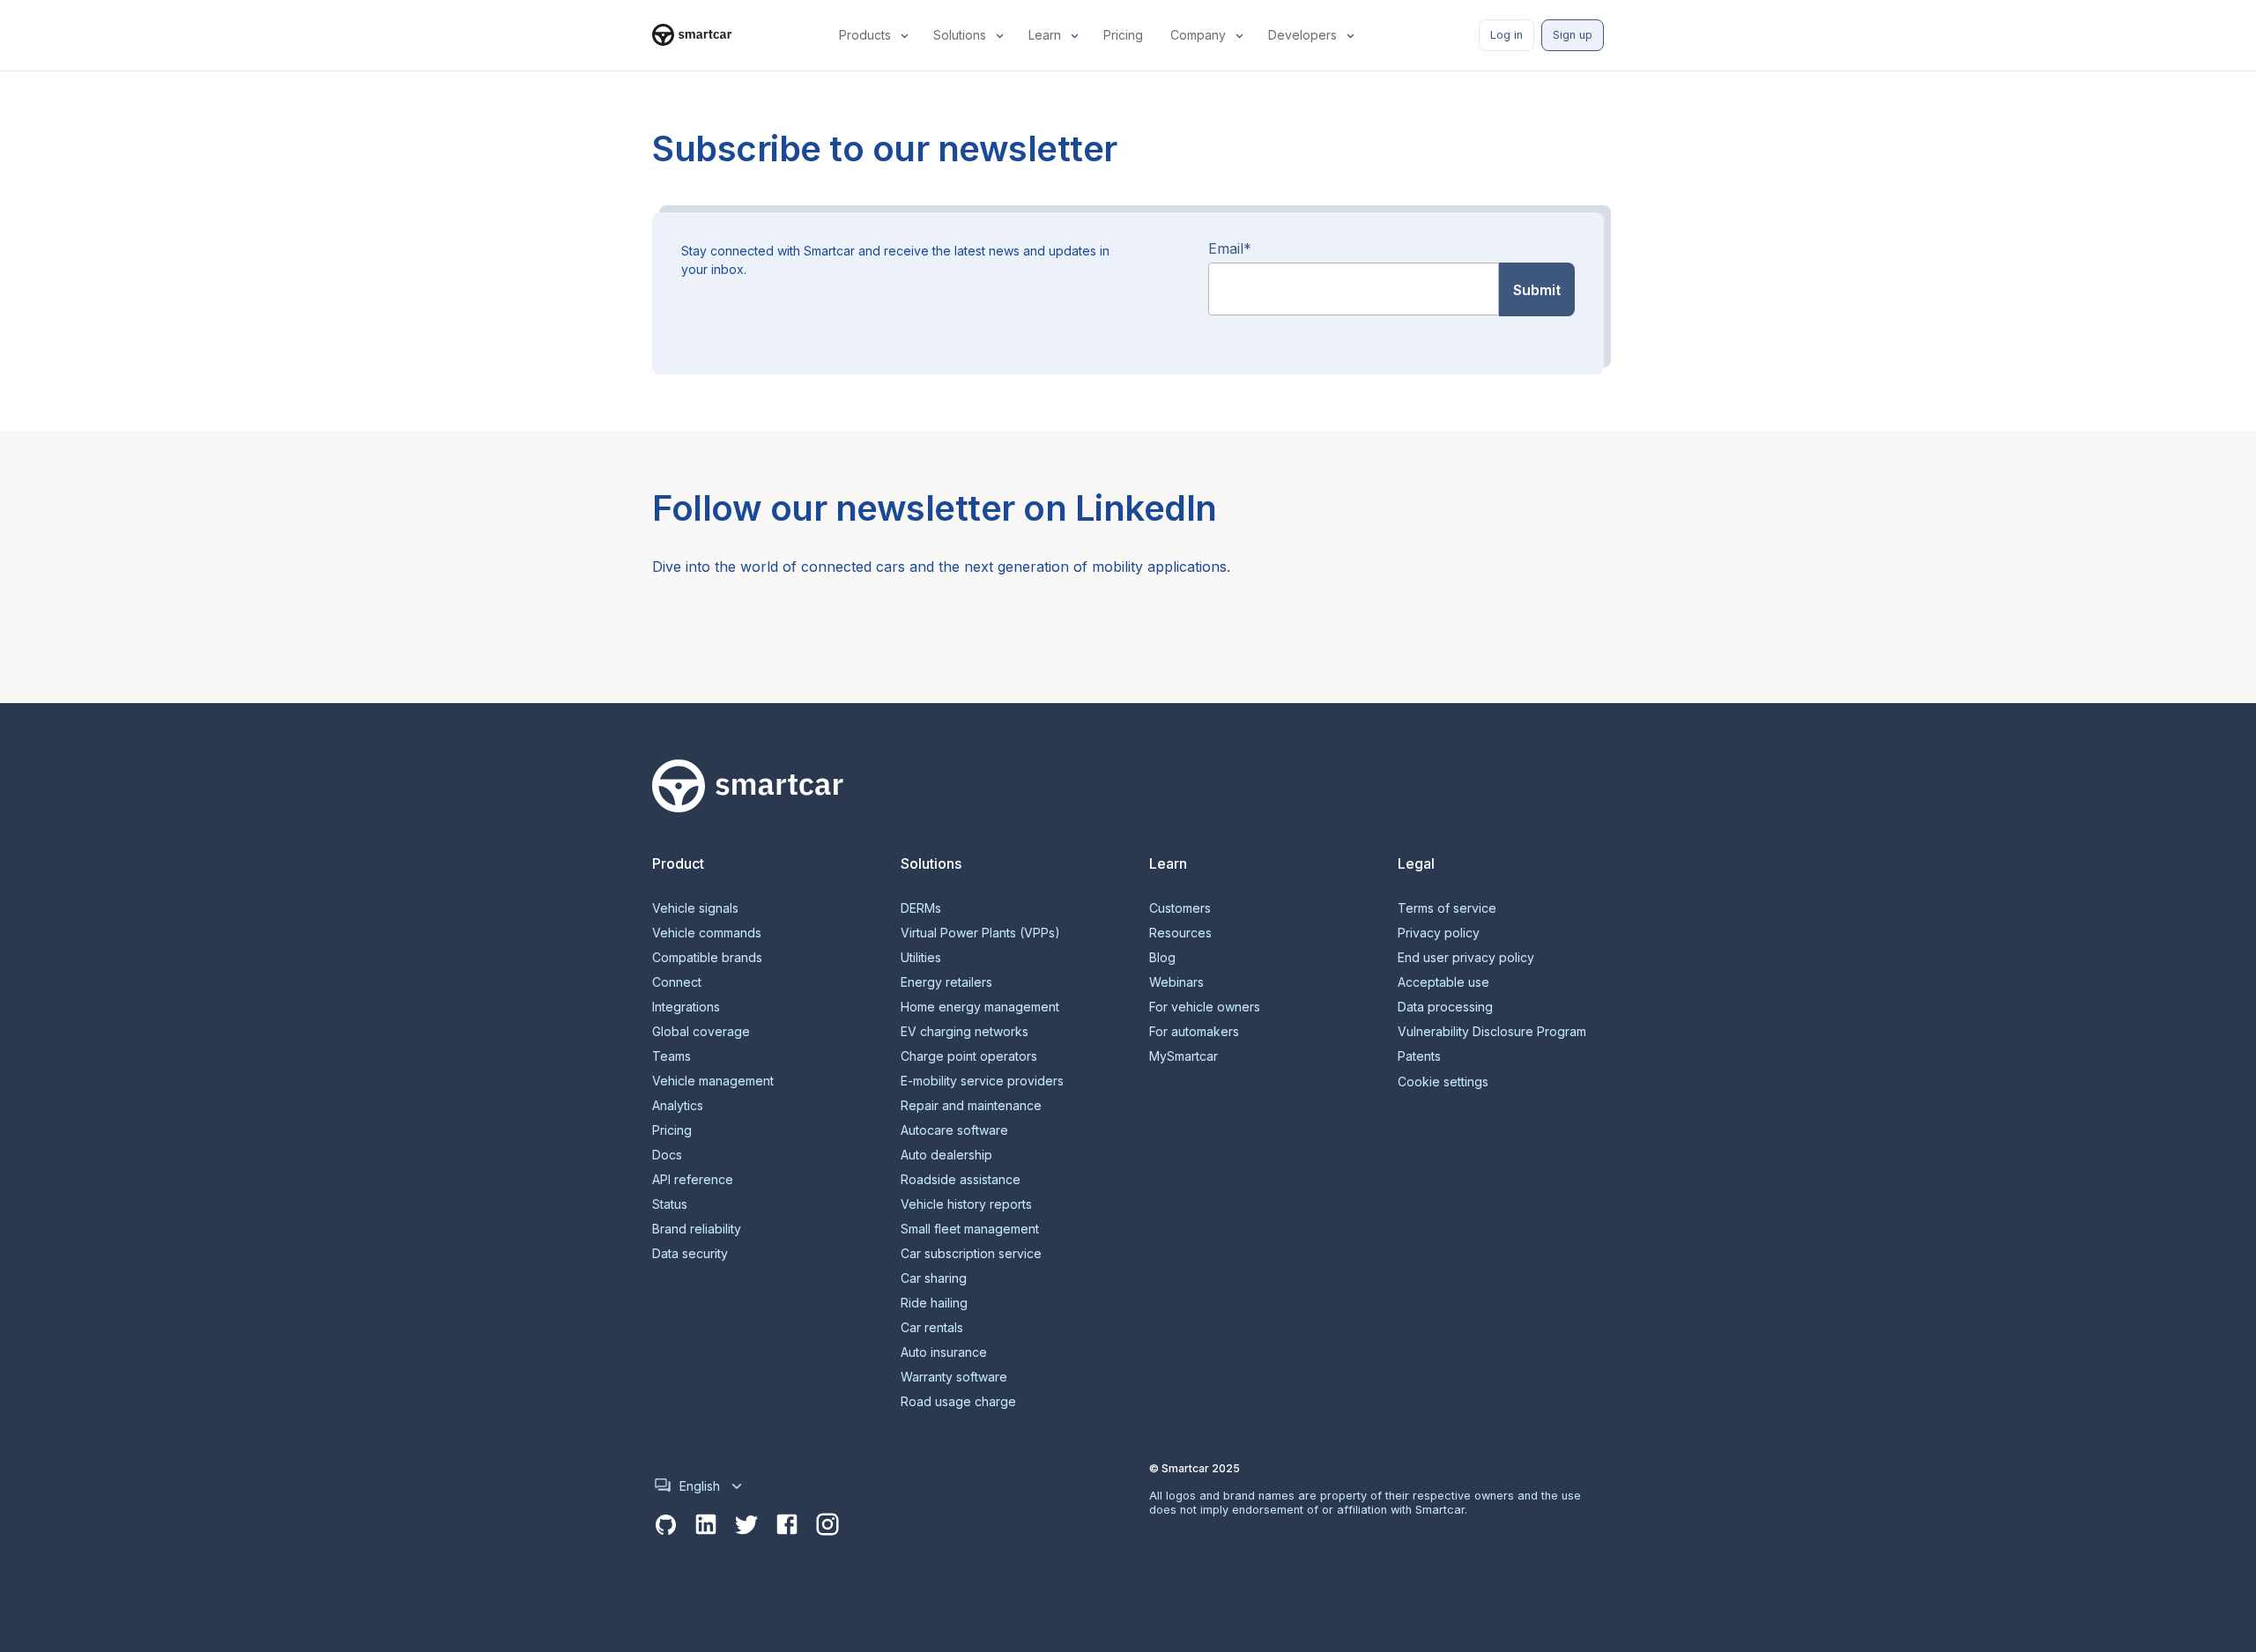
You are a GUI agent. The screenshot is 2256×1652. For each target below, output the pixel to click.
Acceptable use (1443, 982)
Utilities (921, 958)
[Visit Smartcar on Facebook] (787, 1525)
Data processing (1445, 1007)
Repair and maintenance (971, 1106)
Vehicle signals (695, 908)
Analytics (678, 1106)
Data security (690, 1254)
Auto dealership (946, 1155)
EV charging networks (965, 1032)
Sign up (1573, 35)
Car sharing (934, 1278)
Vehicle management (713, 1081)
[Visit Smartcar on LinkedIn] (706, 1525)
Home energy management (980, 1007)
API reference (693, 1180)
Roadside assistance (961, 1180)
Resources (1180, 933)
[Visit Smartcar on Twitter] (746, 1525)
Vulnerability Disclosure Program (1492, 1032)
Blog (1162, 958)
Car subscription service (971, 1254)
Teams (672, 1056)
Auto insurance (944, 1352)
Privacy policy (1439, 933)
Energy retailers (946, 982)
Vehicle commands (707, 933)
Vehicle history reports (966, 1204)
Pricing (672, 1130)
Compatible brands (707, 958)
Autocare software (954, 1130)
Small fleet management (970, 1229)
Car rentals (932, 1328)
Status (670, 1204)
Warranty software (954, 1377)
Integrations (686, 1007)
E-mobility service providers (982, 1081)
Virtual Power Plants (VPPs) (980, 933)
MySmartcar (1184, 1056)
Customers (1180, 908)
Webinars (1176, 982)
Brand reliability (697, 1229)
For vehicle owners (1205, 1007)
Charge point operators (969, 1056)
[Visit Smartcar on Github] (665, 1525)
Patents (1419, 1056)
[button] (876, 35)
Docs (667, 1155)
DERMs (921, 908)
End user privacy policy (1466, 958)
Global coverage (701, 1032)
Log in (1506, 35)
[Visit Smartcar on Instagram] (827, 1525)
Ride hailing (934, 1303)
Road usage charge (958, 1402)
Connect (677, 982)
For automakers (1194, 1032)
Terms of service (1447, 908)
